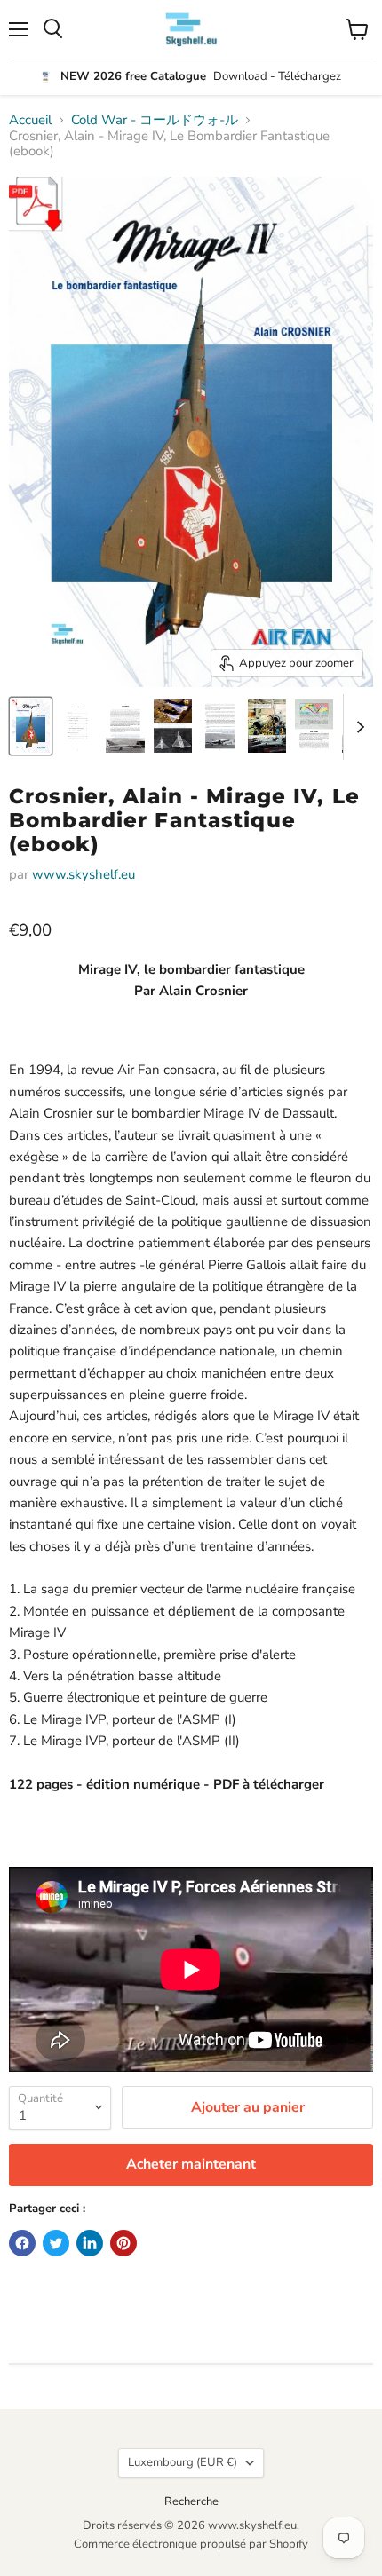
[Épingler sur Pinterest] (123, 2243)
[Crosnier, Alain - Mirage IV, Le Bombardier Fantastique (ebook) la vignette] (31, 726)
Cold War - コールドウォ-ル (155, 120)
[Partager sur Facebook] (22, 2243)
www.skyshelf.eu (84, 874)
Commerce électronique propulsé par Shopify (191, 2544)
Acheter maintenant (191, 2164)
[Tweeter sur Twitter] (56, 2243)
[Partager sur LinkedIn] (90, 2243)
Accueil (30, 120)
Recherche (191, 2501)
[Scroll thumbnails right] (357, 727)
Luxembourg (183, 2462)
